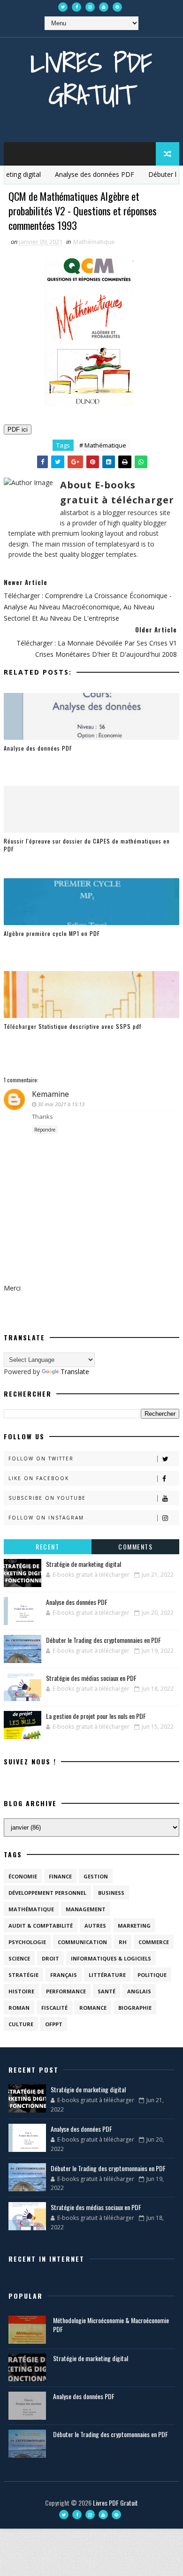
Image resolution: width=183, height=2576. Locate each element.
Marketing (134, 1926)
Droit (50, 1958)
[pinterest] (117, 7)
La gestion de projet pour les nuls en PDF (96, 1716)
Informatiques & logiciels (111, 1958)
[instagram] (90, 7)
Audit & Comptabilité (41, 1926)
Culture (21, 2024)
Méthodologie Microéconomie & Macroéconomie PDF (111, 2325)
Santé (107, 1991)
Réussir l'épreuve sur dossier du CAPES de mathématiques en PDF (87, 845)
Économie (23, 1876)
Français (64, 1975)
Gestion (96, 1876)
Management (86, 1909)
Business (111, 1893)
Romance (93, 2008)
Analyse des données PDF (79, 174)
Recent (47, 1546)
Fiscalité (54, 2008)
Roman (19, 2008)
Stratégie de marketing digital (84, 1564)
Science (19, 1958)
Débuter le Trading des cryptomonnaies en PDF (103, 1640)
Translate (75, 1372)
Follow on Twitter (41, 1459)
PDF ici (18, 429)
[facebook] (76, 7)
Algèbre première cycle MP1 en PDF (52, 933)
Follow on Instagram (46, 1518)
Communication (82, 1942)
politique (152, 1975)
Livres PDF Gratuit (91, 79)
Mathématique (94, 242)
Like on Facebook (39, 1478)
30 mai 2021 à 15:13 (61, 1104)
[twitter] (63, 7)
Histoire (21, 1991)
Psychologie (27, 1942)
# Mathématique (103, 445)
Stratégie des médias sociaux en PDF (91, 1678)
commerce (154, 1942)
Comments (135, 1546)
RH (123, 1942)
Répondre (45, 1130)
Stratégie (23, 1975)
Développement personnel (47, 1893)
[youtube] (104, 7)
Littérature (107, 1975)
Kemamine (50, 1094)
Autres (95, 1926)
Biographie (135, 2008)
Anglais (139, 1991)
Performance (66, 1991)
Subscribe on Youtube (47, 1498)
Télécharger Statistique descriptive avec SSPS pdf (72, 1026)
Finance (60, 1876)
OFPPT (54, 2024)
